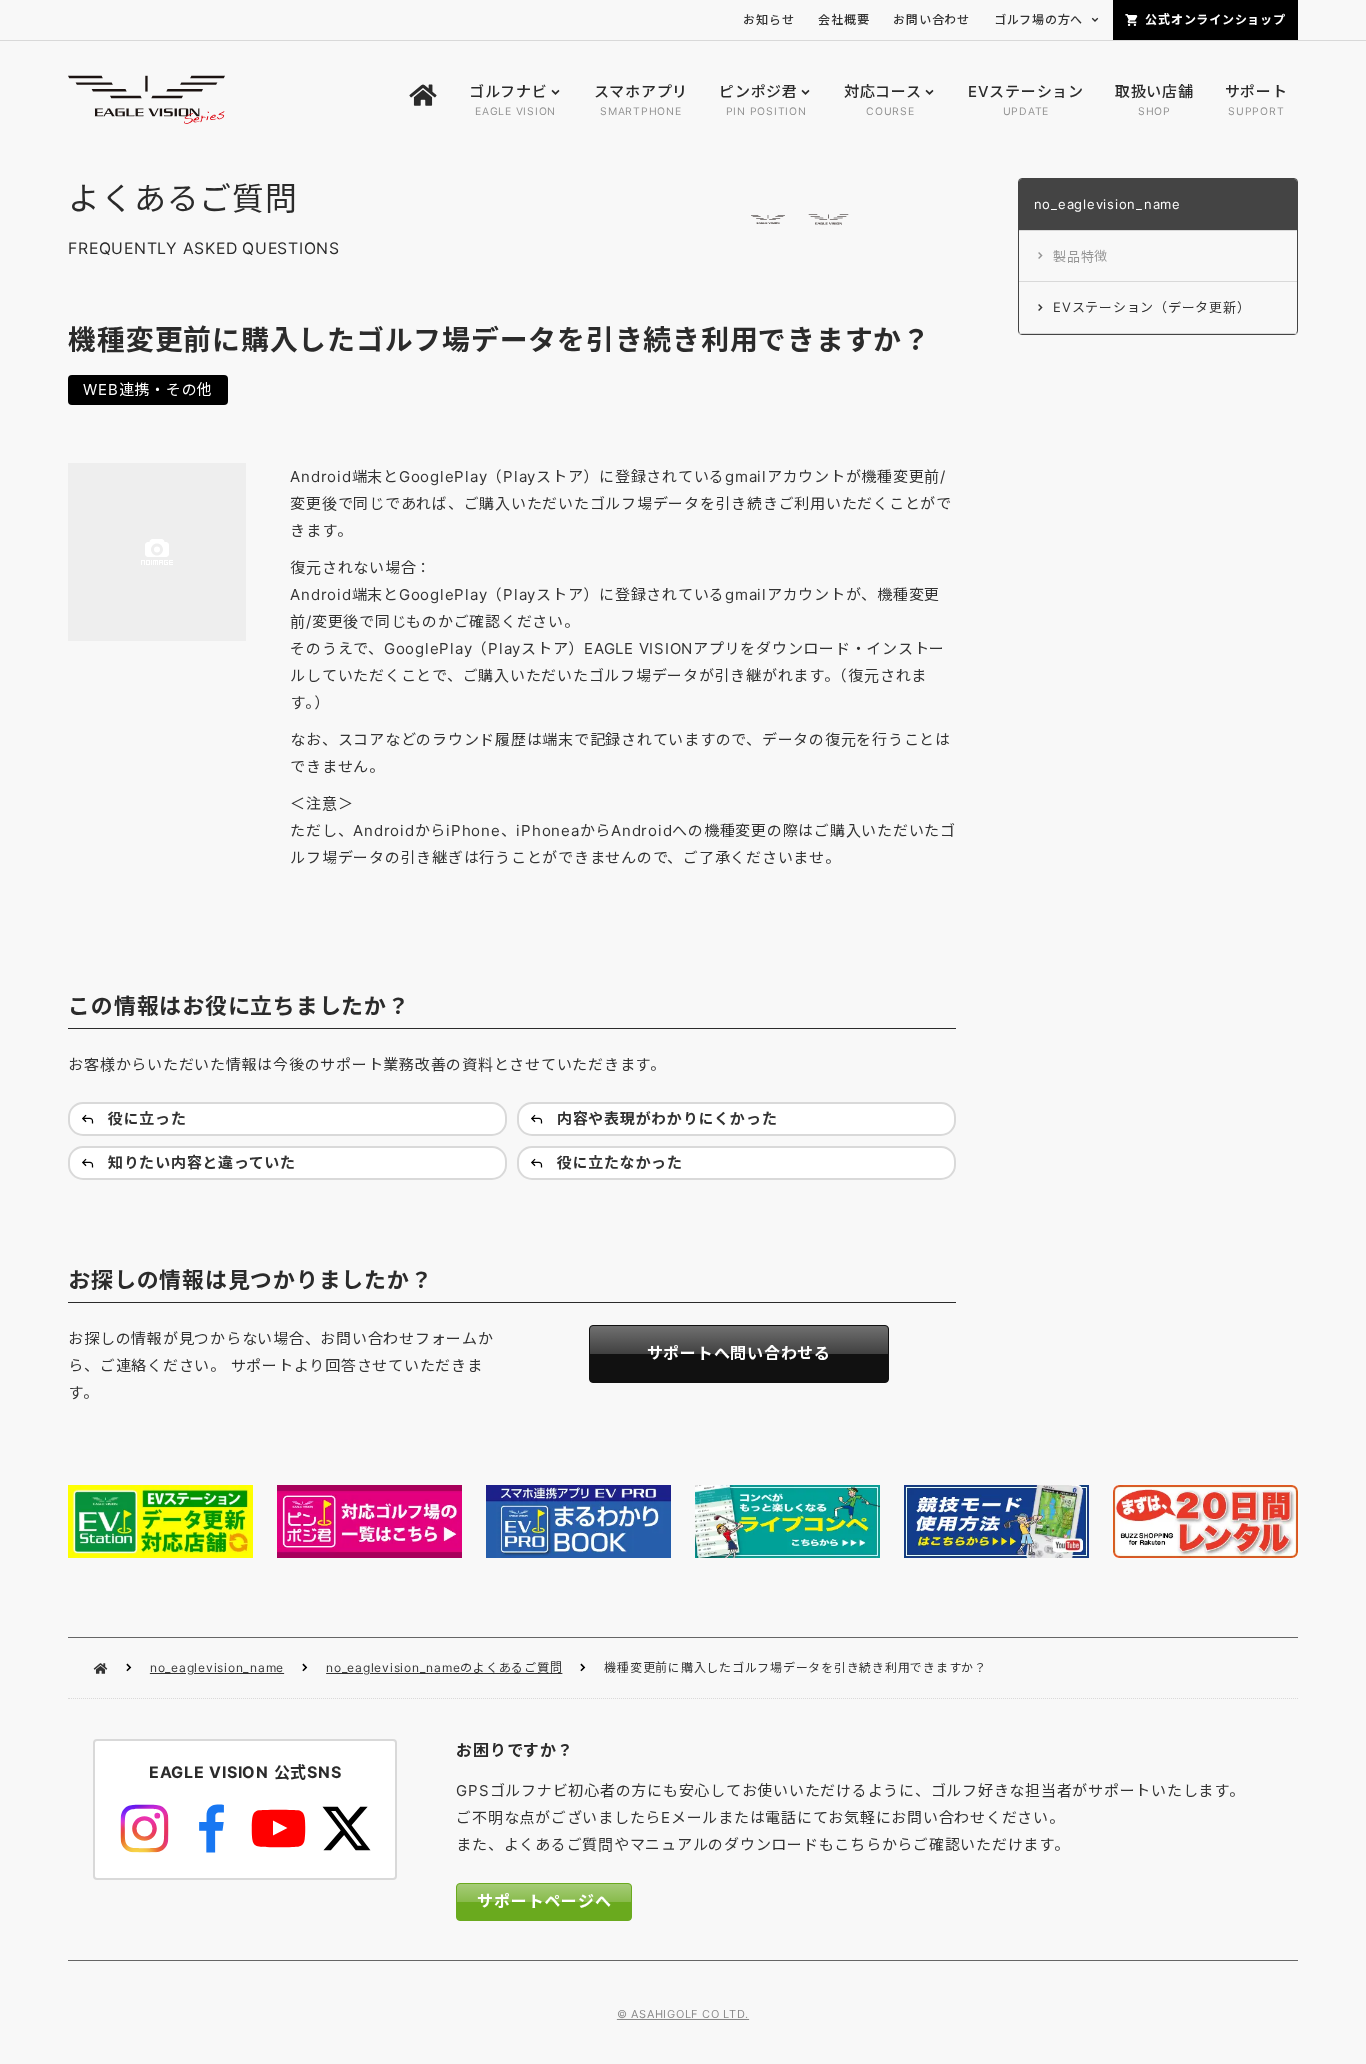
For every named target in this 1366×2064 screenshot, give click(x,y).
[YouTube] (278, 1828)
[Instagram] (144, 1828)
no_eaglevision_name (217, 1667)
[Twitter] (345, 1828)
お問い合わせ (931, 19)
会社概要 (843, 19)
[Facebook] (211, 1828)
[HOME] (423, 100)
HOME (100, 1668)
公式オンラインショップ (1215, 19)
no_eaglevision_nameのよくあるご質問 (444, 1667)
